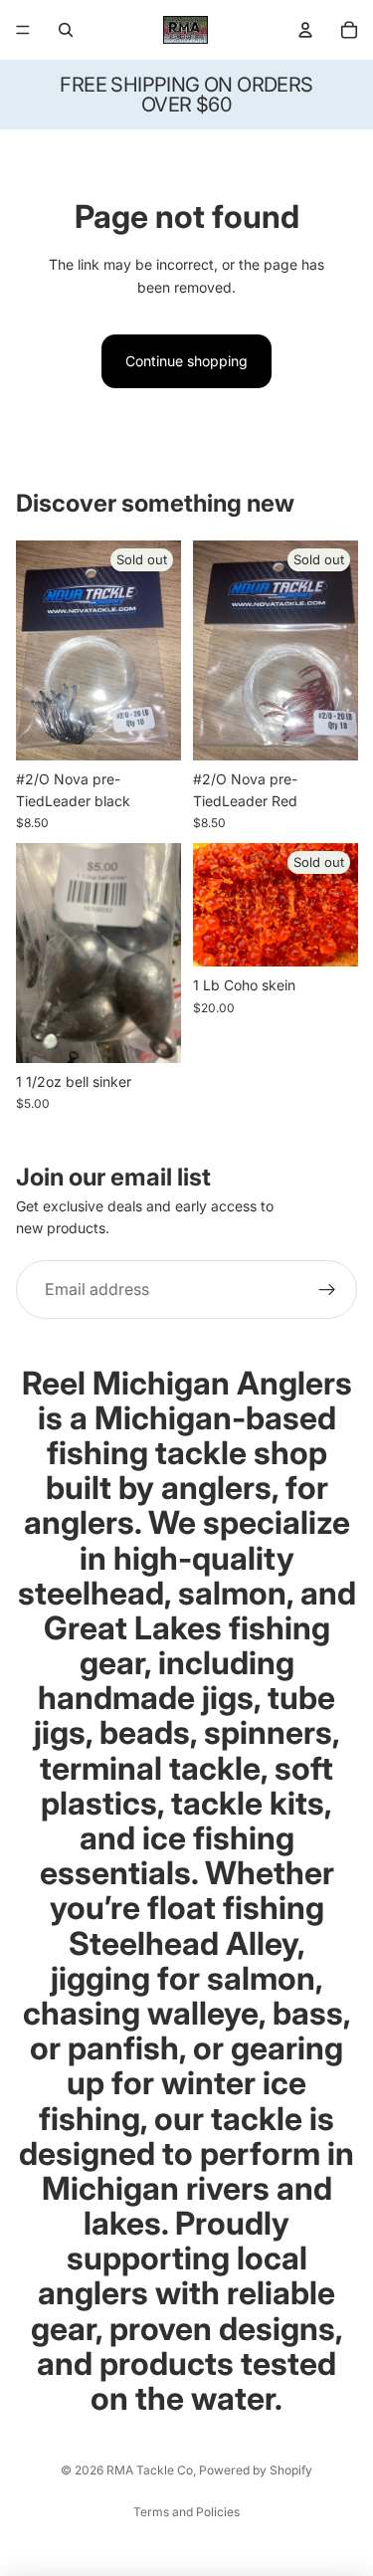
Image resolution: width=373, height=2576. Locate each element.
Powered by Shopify (256, 2470)
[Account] (305, 30)
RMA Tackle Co (150, 2470)
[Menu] (23, 30)
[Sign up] (327, 1290)
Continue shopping (186, 361)
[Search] (66, 30)
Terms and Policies (186, 2512)
